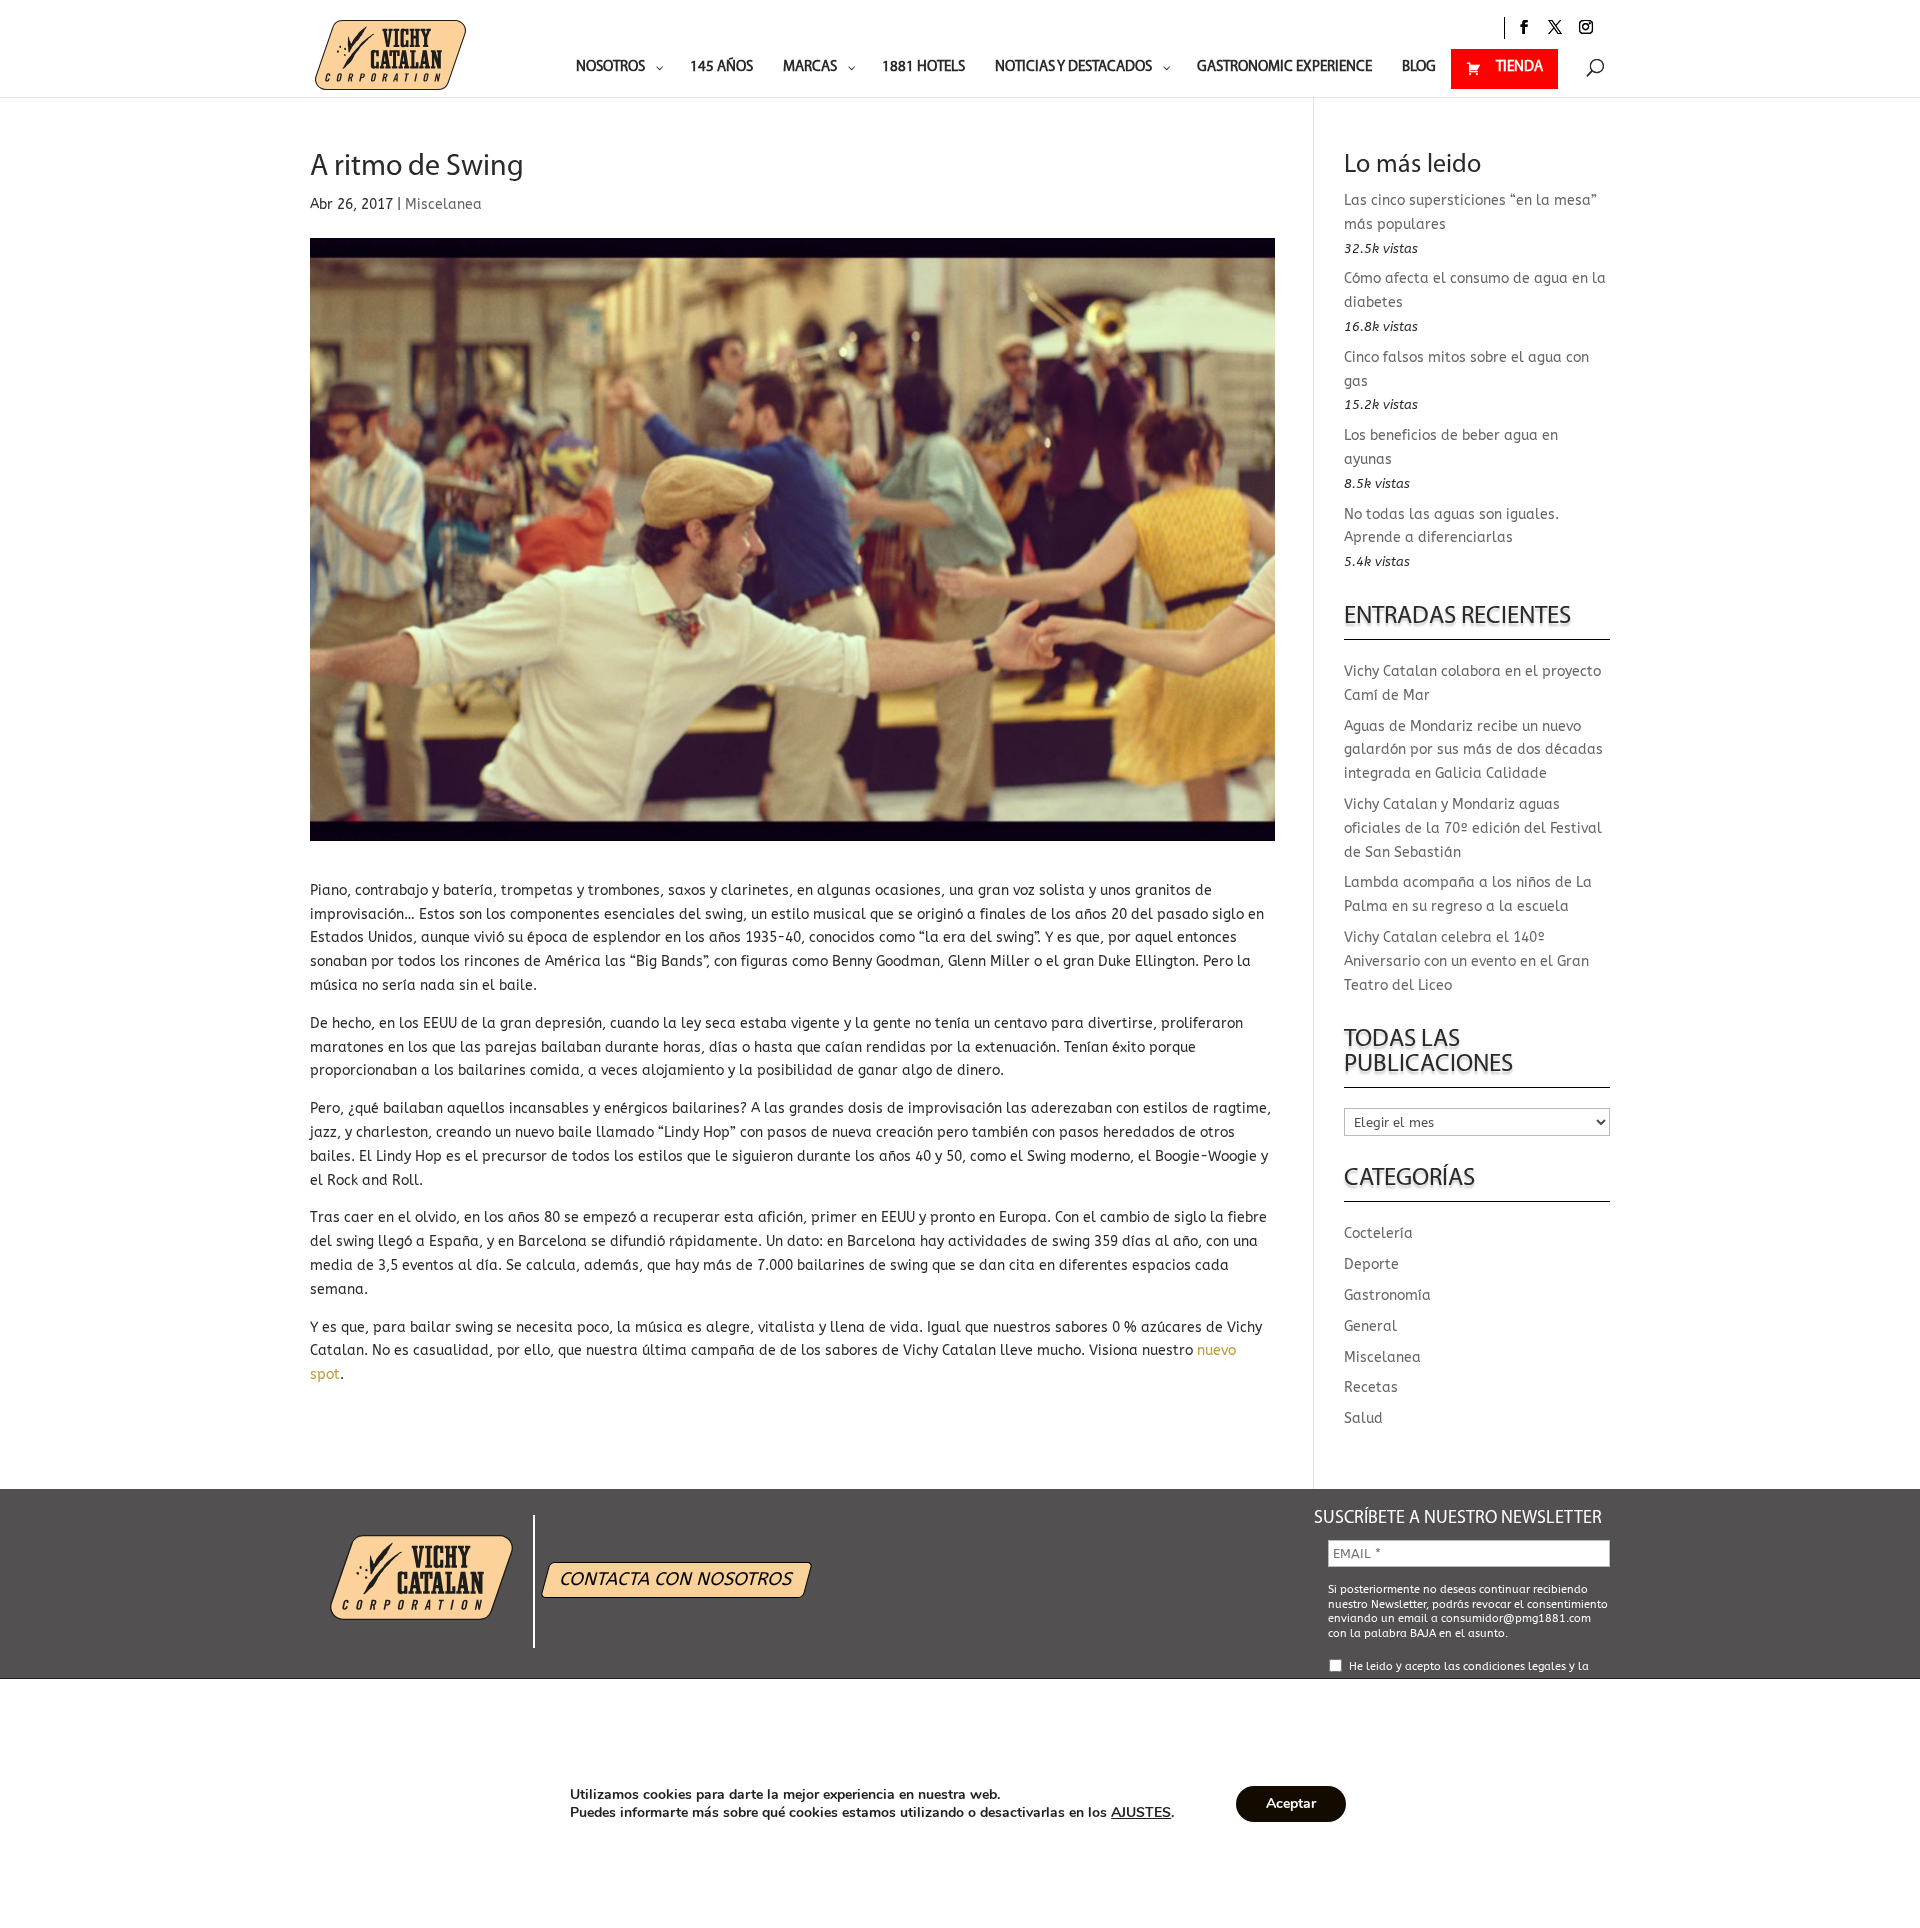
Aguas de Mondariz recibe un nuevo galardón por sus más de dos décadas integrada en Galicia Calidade (1473, 750)
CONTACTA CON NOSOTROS (677, 1579)
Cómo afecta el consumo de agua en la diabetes (1475, 290)
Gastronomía (1387, 1295)
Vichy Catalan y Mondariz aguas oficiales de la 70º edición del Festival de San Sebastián (1473, 828)
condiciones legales (1514, 1666)
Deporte (1371, 1264)
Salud (1363, 1418)
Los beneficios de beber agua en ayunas (1451, 447)
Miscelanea (443, 204)
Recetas (1371, 1387)
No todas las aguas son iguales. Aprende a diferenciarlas (1451, 526)
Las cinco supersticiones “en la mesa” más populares (1470, 212)
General (1370, 1326)
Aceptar (1291, 1803)
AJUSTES (1141, 1813)
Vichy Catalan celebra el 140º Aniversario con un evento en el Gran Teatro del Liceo (1466, 961)
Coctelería (1378, 1233)
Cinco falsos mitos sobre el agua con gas (1466, 369)
